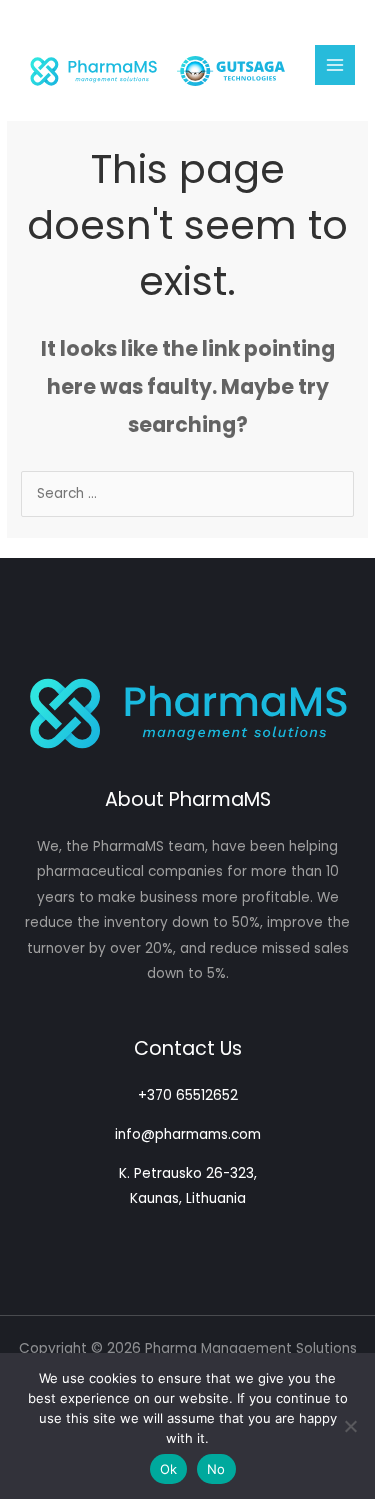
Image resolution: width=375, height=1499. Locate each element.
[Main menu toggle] (335, 65)
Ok (169, 1469)
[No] (350, 1426)
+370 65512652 (188, 1095)
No (216, 1469)
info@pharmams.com (188, 1134)
